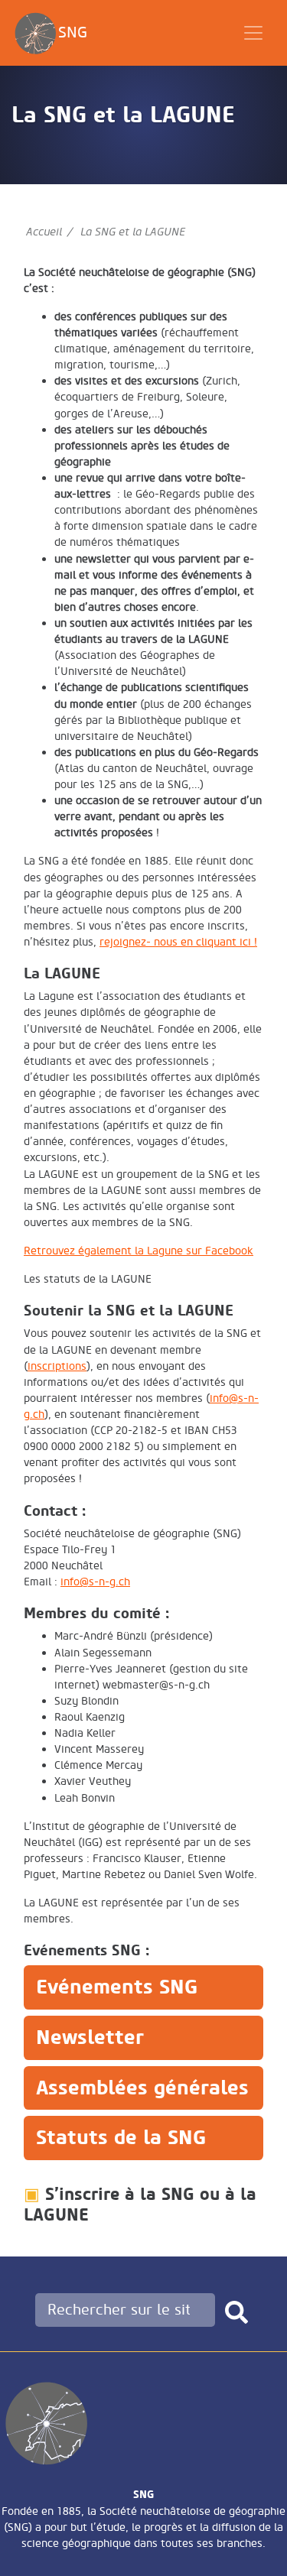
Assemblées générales (142, 2088)
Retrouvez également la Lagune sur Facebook (139, 1251)
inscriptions (57, 1366)
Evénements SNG (117, 1987)
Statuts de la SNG (121, 2138)
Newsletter (90, 2037)
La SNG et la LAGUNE (133, 232)
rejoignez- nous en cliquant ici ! (178, 942)
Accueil (44, 232)
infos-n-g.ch (95, 1582)
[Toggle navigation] (253, 33)
